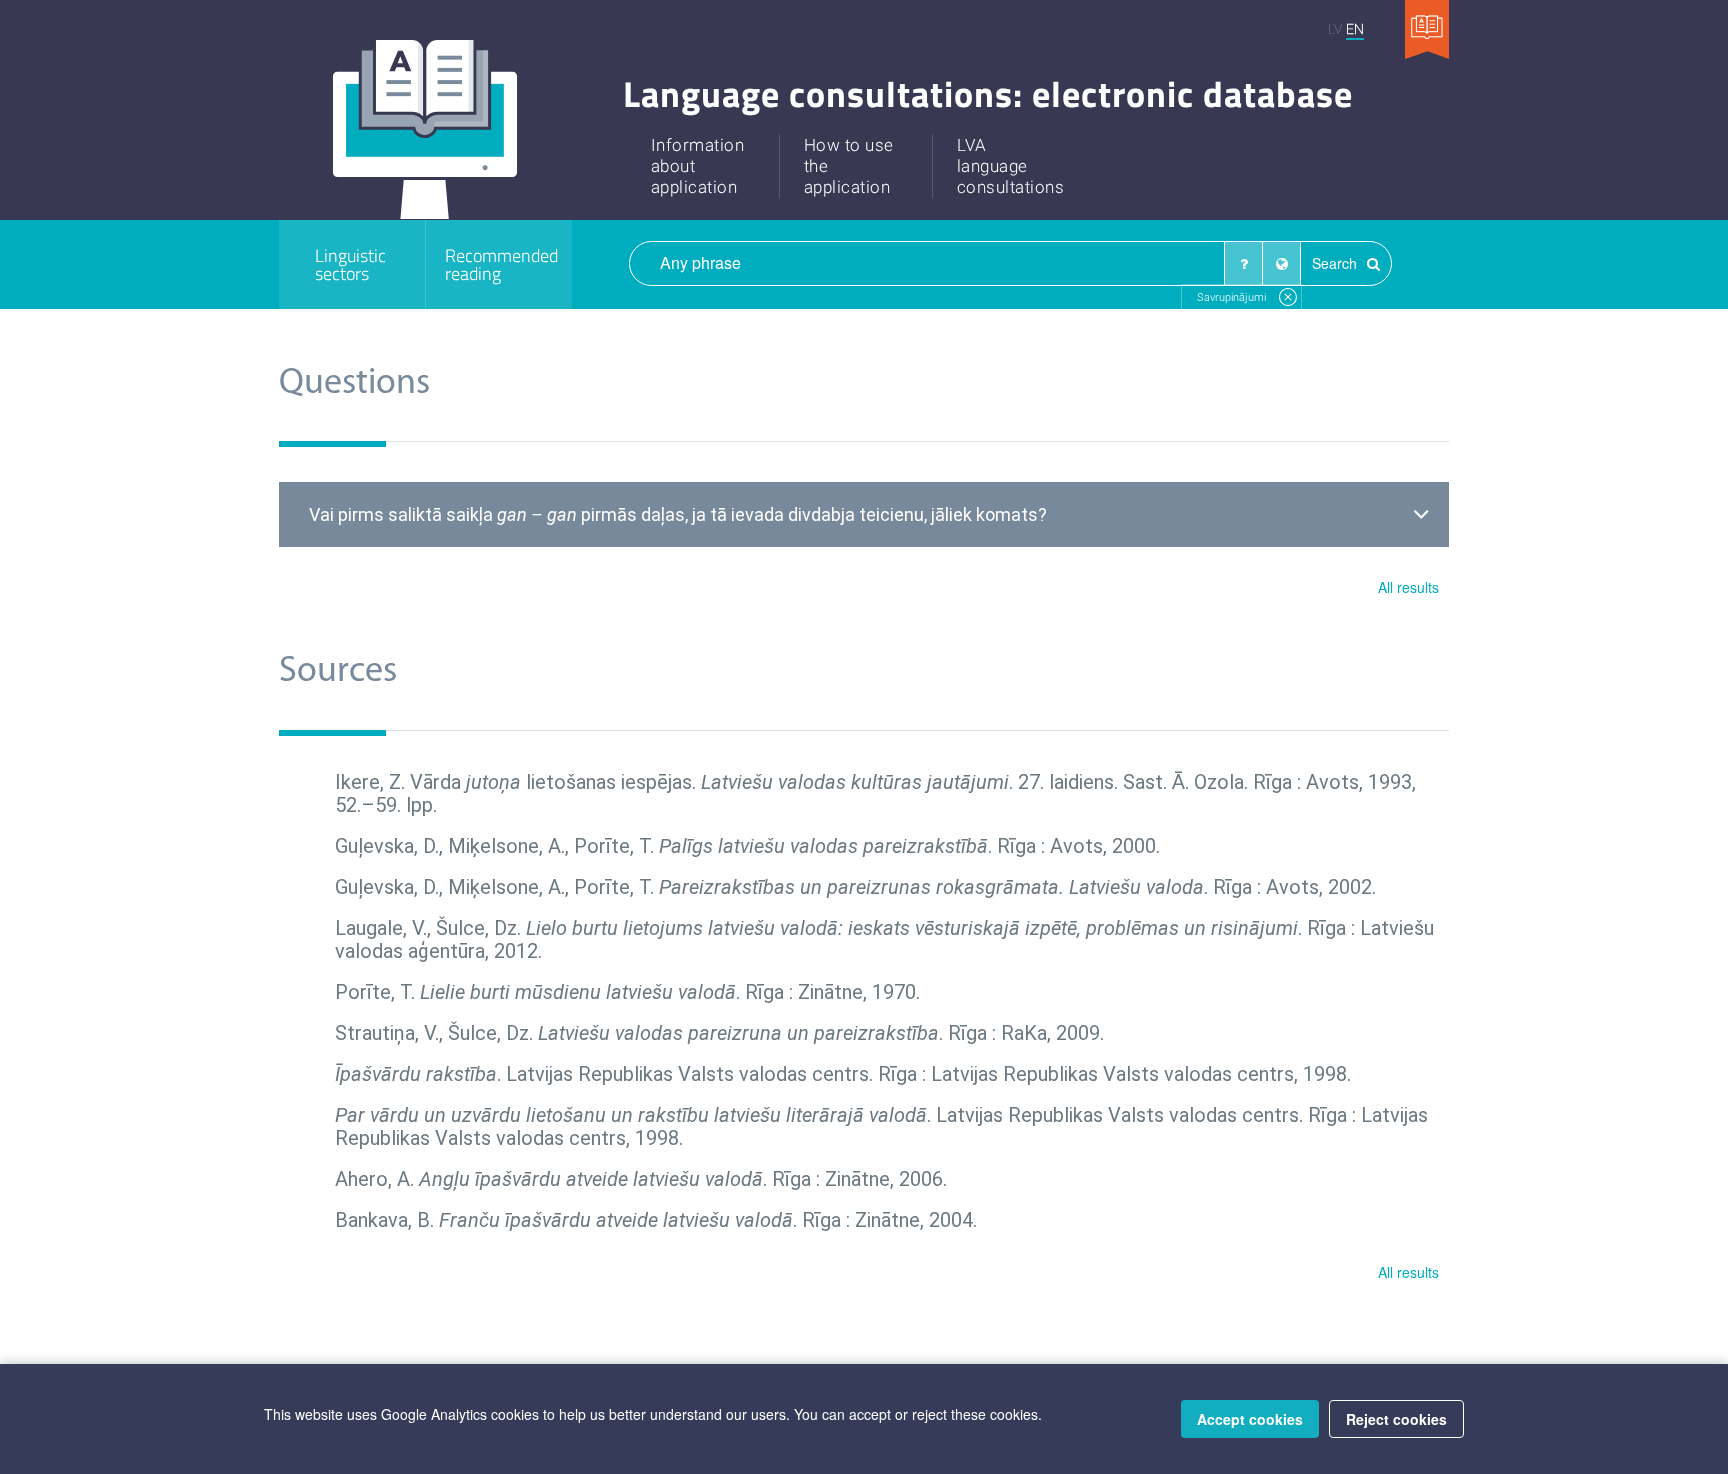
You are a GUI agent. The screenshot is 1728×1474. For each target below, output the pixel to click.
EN (1355, 28)
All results (1408, 587)
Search (1336, 263)
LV (1335, 28)
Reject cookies (1396, 1419)
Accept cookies (1250, 1419)
